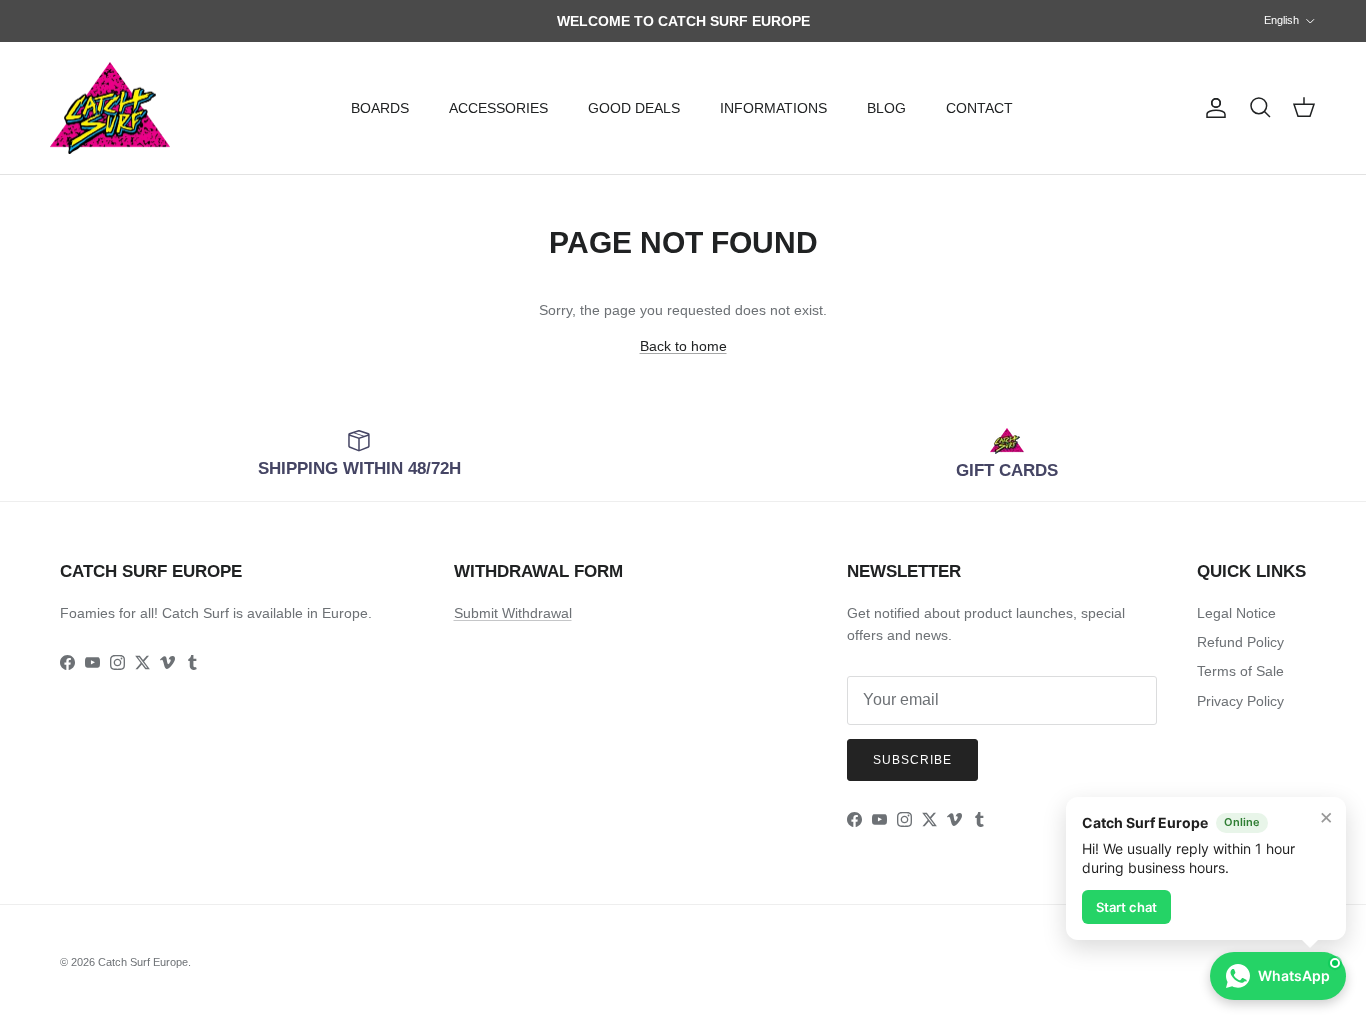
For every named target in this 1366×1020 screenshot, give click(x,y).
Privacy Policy (1240, 701)
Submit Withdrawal (513, 613)
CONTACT (979, 108)
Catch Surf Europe (143, 962)
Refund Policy (1240, 642)
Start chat (1126, 907)
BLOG (886, 108)
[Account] (1212, 108)
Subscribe (912, 760)
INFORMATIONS (773, 108)
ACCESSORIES (498, 108)
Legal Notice (1236, 613)
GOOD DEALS (634, 108)
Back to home (683, 346)
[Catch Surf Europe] (110, 108)
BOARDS (380, 108)
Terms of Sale (1240, 671)
